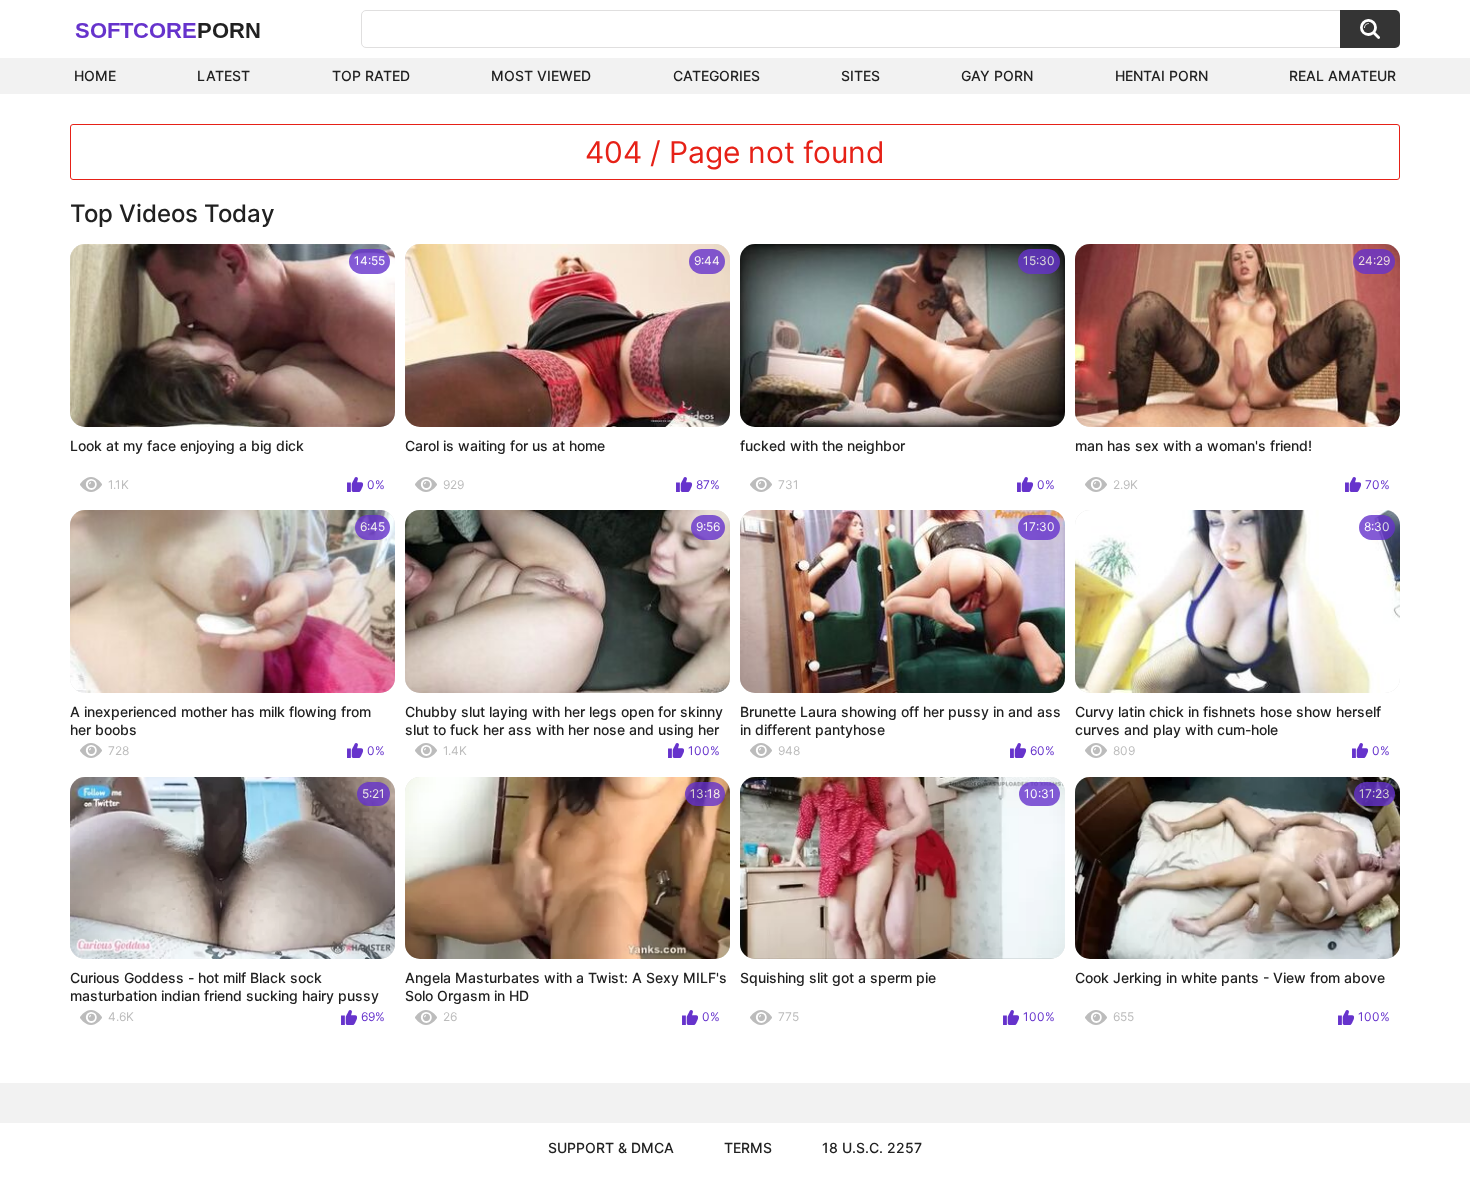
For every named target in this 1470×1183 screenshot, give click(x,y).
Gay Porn (997, 75)
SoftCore (168, 30)
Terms (748, 1147)
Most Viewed (541, 75)
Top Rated (371, 75)
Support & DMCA (611, 1147)
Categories (716, 75)
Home (95, 75)
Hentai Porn (1161, 75)
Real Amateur (1342, 75)
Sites (860, 75)
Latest (223, 75)
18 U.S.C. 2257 (872, 1147)
